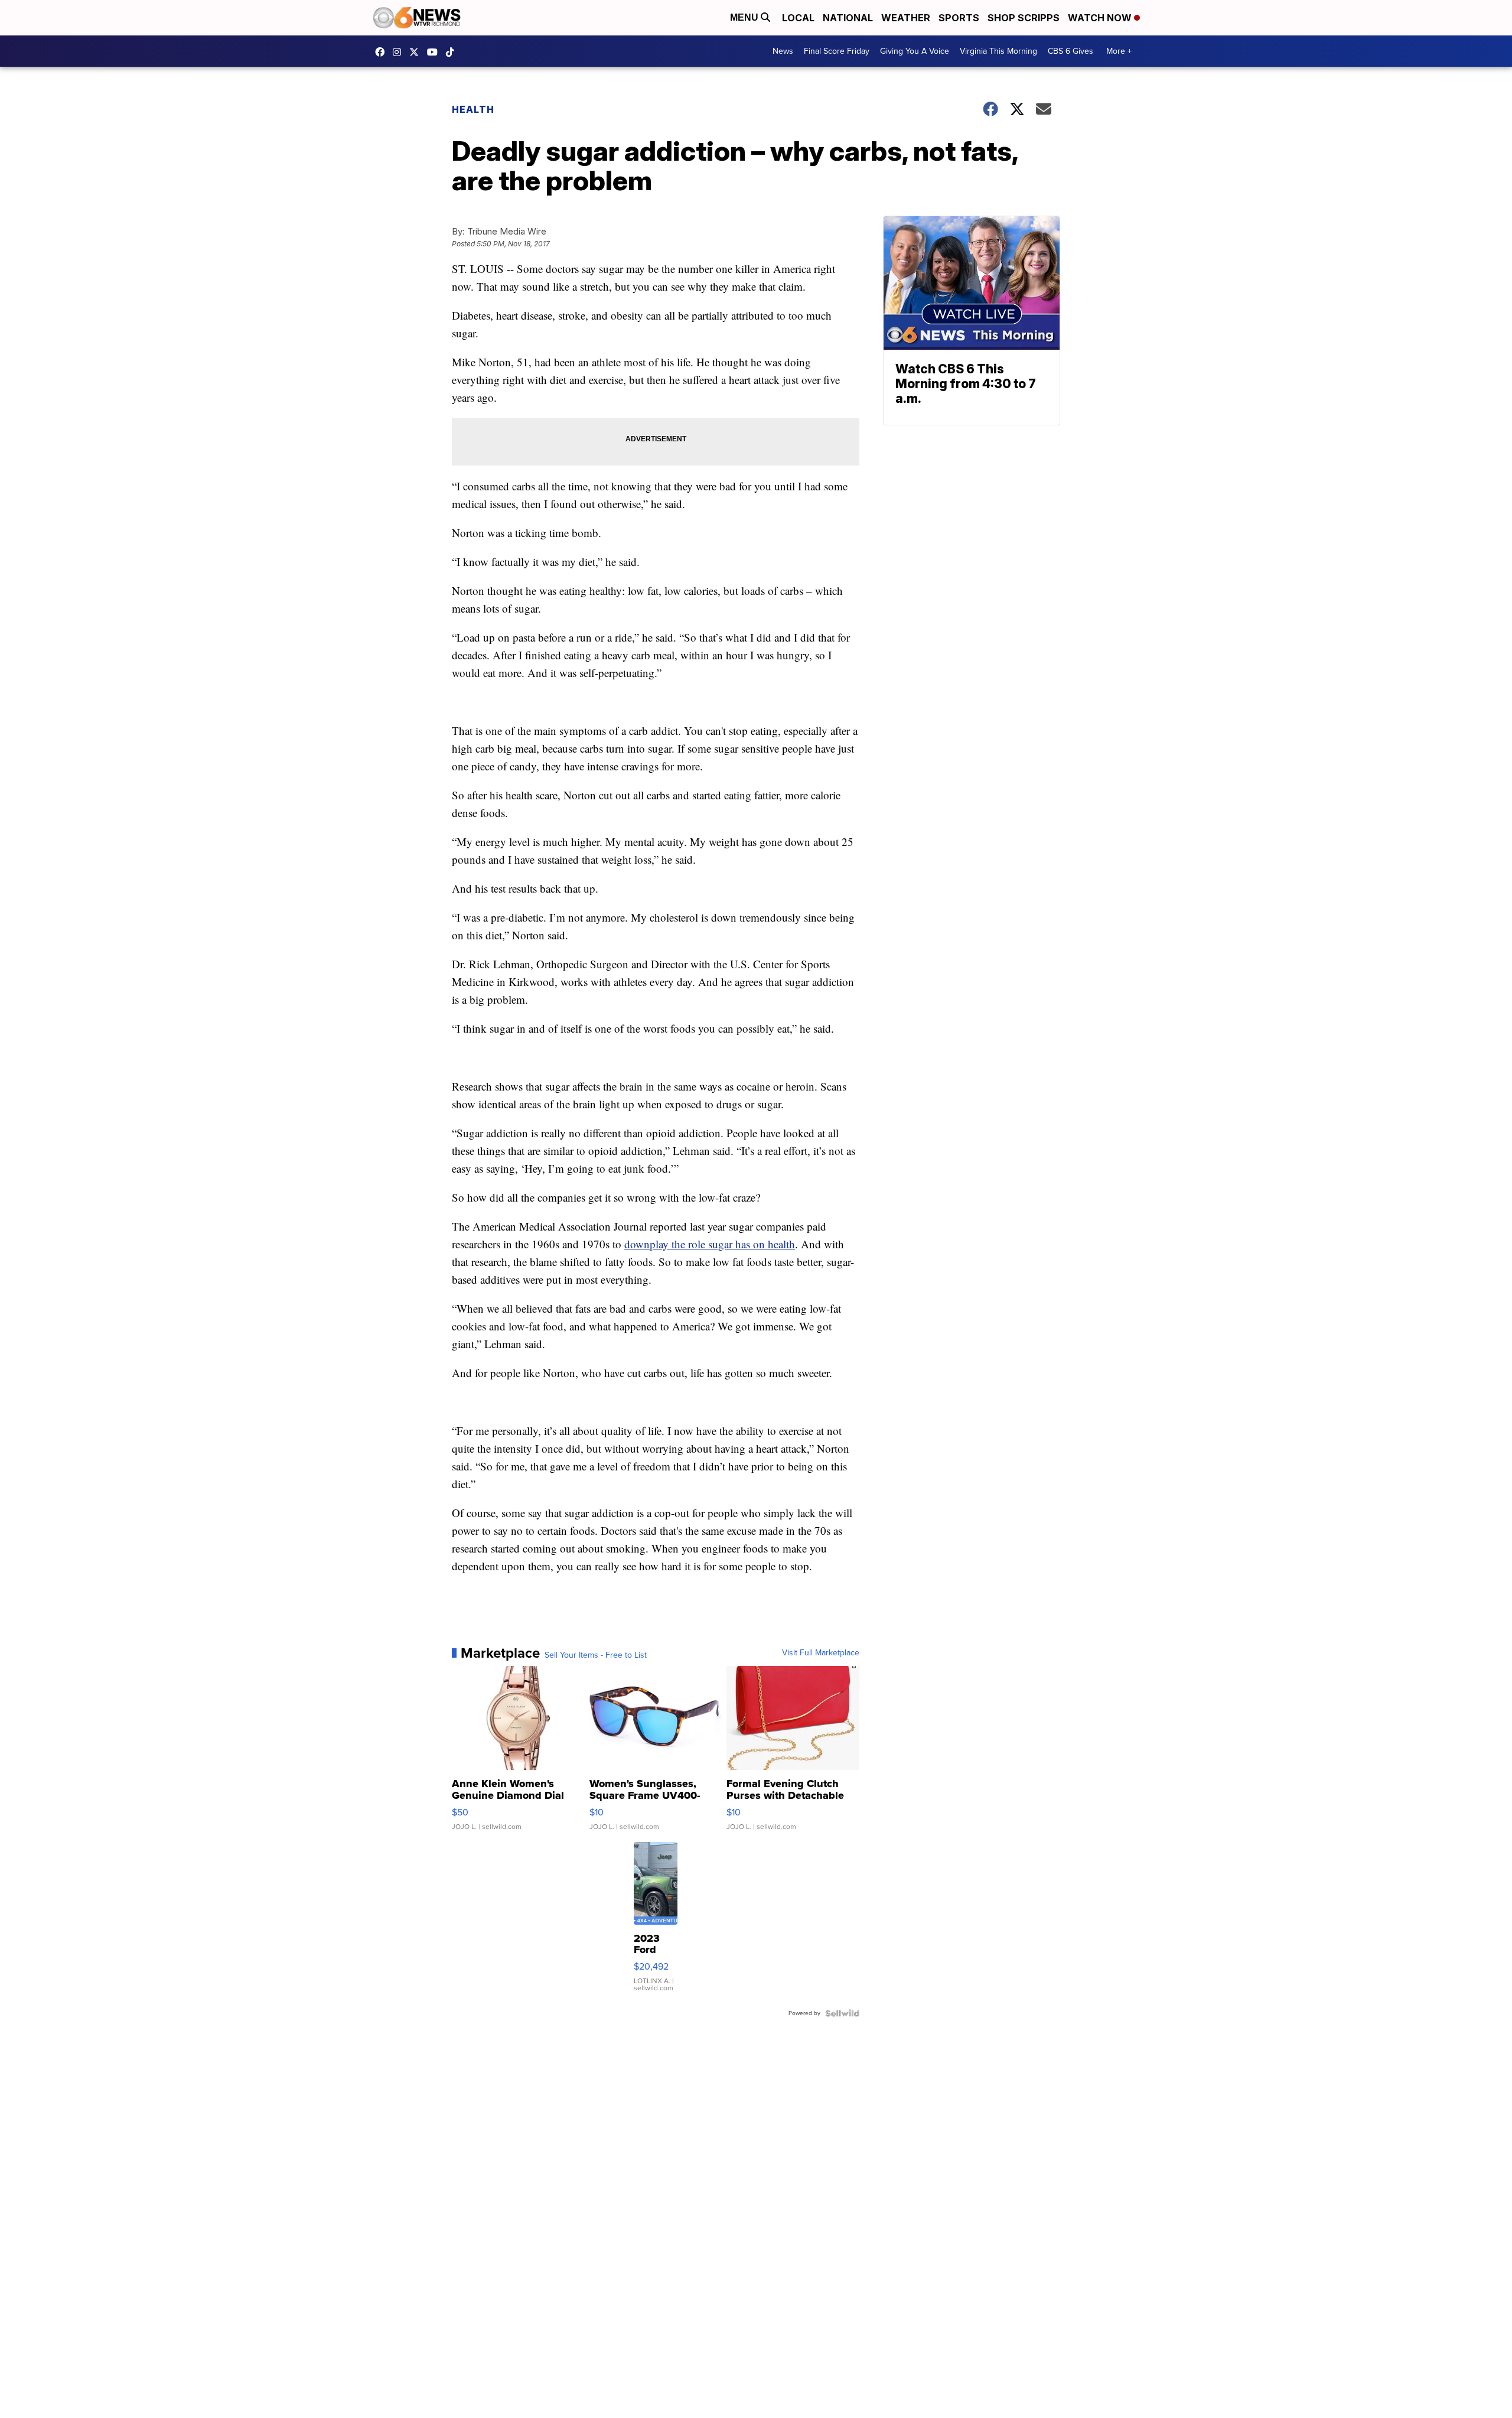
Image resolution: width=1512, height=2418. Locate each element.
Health (473, 109)
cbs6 (400, 52)
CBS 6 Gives (1071, 51)
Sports (959, 18)
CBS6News (383, 52)
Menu (745, 17)
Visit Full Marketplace (821, 1653)
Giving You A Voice (915, 51)
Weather (906, 18)
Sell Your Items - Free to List (596, 1655)
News (783, 51)
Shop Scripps (1024, 18)
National (848, 18)
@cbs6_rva (453, 52)
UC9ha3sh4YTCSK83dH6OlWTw (435, 52)
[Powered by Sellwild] (842, 2013)
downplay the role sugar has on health (710, 1244)
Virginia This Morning (998, 51)
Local (798, 18)
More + (1119, 51)
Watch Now (1101, 18)
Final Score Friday (837, 51)
